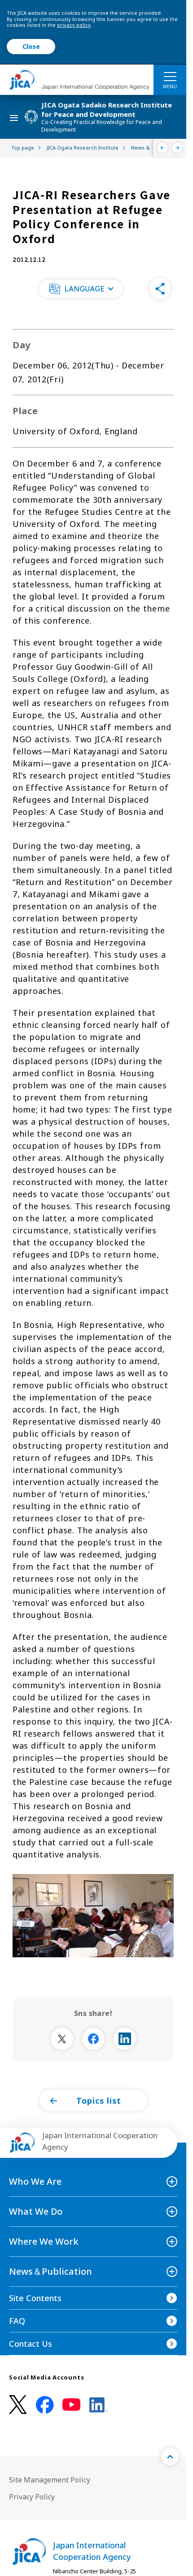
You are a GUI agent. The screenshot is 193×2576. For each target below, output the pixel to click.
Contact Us (31, 2344)
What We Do (36, 2211)
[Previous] (163, 148)
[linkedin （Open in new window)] (98, 2405)
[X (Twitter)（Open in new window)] (18, 2405)
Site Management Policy (50, 2480)
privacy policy (74, 25)
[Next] (178, 148)
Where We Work (44, 2241)
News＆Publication (50, 2271)
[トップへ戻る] (170, 2456)
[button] (81, 289)
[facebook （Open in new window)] (45, 2405)
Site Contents (35, 2298)
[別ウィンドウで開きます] (62, 2039)
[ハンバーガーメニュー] (170, 76)
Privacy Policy (32, 2497)
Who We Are (35, 2181)
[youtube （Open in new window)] (71, 2405)
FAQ (17, 2321)
